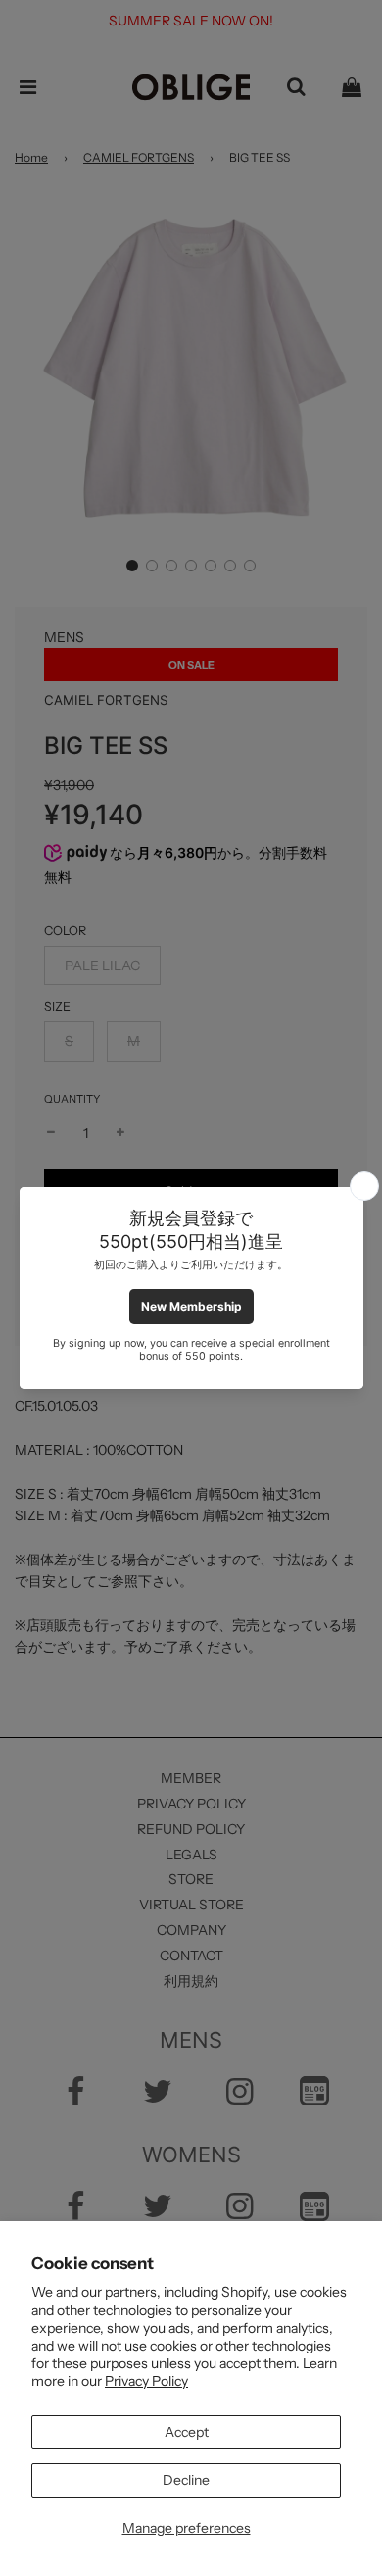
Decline (186, 2480)
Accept (187, 2432)
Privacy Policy (146, 2381)
